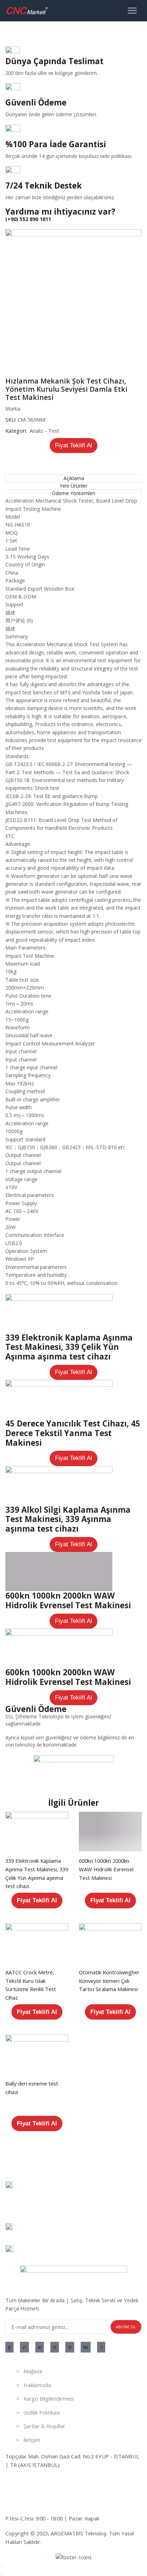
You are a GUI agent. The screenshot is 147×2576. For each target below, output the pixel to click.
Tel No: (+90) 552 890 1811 (37, 2480)
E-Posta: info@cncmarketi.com (42, 2503)
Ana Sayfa (17, 32)
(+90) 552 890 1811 (28, 219)
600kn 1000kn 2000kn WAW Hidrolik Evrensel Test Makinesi (68, 1600)
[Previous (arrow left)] (1, 2574)
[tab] (73, 478)
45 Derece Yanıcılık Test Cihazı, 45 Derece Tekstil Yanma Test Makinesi (73, 1433)
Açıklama (74, 478)
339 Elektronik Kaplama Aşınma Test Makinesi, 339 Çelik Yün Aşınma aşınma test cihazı (69, 1347)
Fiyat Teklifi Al (73, 445)
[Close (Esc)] (1, 2567)
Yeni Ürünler (73, 486)
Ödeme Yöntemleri (73, 493)
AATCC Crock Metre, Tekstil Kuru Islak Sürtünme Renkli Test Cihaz (31, 1985)
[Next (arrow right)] (4, 2574)
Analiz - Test (49, 32)
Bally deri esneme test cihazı (32, 2088)
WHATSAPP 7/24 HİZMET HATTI (45, 2488)
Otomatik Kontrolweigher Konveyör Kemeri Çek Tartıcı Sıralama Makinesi (109, 1981)
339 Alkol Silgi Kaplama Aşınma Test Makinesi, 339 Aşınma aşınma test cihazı (68, 1519)
